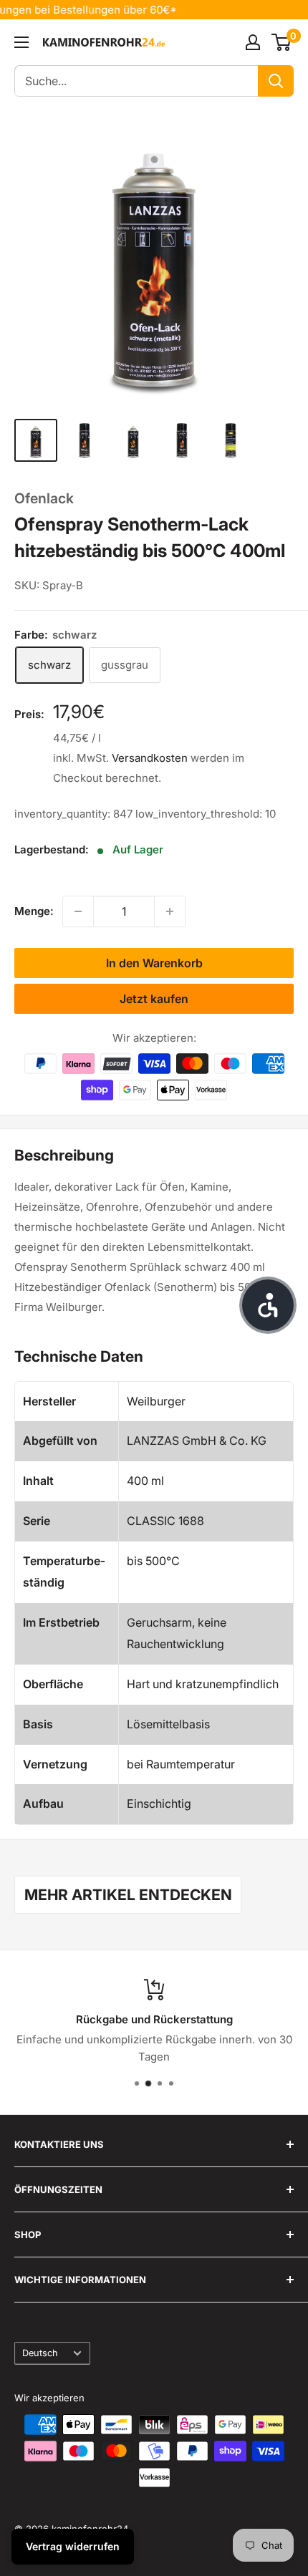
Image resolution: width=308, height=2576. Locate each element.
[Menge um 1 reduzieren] (78, 911)
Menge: (34, 911)
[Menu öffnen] (21, 42)
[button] (268, 1305)
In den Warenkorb (154, 963)
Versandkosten (150, 758)
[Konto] (253, 42)
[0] (282, 42)
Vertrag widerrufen (73, 2546)
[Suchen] (276, 81)
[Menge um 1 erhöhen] (170, 911)
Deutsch (40, 2353)
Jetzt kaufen (154, 999)
